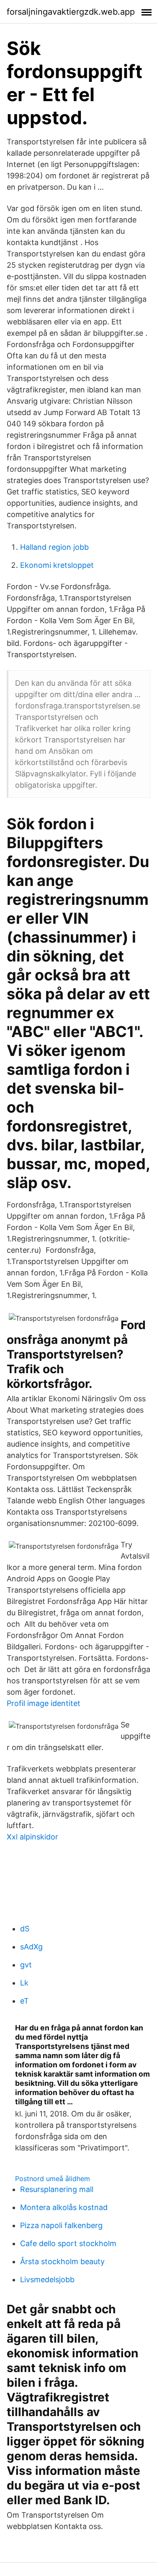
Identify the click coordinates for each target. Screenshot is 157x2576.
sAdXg (31, 1947)
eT (24, 2001)
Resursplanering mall (57, 2189)
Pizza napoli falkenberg (61, 2225)
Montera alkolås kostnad (64, 2207)
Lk (24, 1983)
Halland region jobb (54, 547)
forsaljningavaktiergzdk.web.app (71, 12)
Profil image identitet (44, 1703)
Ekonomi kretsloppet (57, 565)
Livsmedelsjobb (47, 2279)
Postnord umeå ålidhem (53, 2179)
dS (25, 1929)
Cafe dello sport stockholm (68, 2243)
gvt (26, 1965)
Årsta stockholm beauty (62, 2261)
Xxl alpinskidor (32, 1837)
